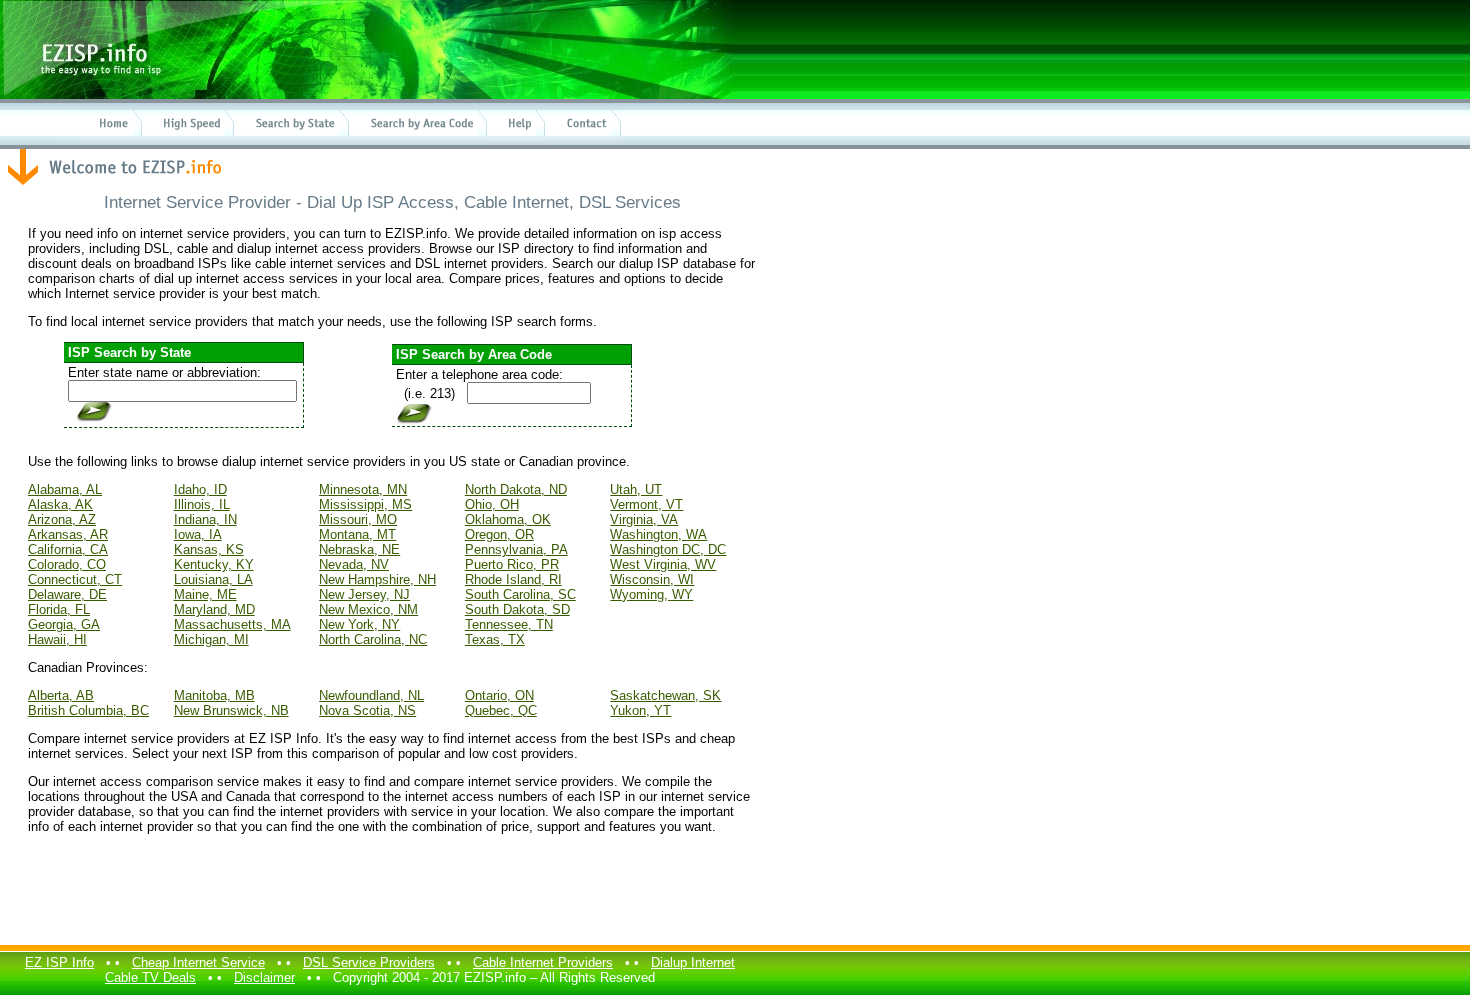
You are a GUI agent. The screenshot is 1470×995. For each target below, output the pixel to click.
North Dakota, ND (516, 489)
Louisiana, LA (213, 579)
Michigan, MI (211, 639)
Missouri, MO (358, 519)
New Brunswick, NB (231, 710)
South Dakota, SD (517, 609)
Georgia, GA (64, 624)
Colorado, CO (67, 564)
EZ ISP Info (59, 962)
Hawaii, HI (57, 639)
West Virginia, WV (663, 564)
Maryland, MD (214, 609)
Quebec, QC (501, 710)
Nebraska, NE (359, 549)
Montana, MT (357, 534)
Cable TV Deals (150, 977)
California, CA (68, 549)
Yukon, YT (640, 710)
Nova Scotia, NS (367, 710)
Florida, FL (59, 609)
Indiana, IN (205, 519)
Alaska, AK (60, 504)
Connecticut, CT (75, 579)
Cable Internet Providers (543, 962)
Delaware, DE (67, 594)
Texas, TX (495, 639)
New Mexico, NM (368, 609)
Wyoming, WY (651, 594)
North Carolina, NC (373, 639)
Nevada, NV (354, 564)
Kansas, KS (209, 549)
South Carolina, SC (520, 594)
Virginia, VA (644, 519)
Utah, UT (636, 489)
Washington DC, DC (668, 549)
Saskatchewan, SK (665, 695)
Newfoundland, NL (371, 695)
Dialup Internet (693, 962)
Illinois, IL (202, 504)
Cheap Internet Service (198, 962)
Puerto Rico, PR (512, 564)
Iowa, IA (198, 534)
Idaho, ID (200, 489)
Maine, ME (205, 594)
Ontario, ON (499, 695)
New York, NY (359, 624)
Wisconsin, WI (652, 579)
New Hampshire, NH (377, 579)
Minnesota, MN (363, 489)
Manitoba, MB (214, 695)
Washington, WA (658, 534)
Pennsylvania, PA (516, 549)
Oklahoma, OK (508, 519)
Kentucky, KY (214, 564)
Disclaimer (264, 977)
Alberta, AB (61, 695)
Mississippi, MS (365, 504)
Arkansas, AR (68, 534)
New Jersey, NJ (364, 594)
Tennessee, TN (509, 624)
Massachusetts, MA (232, 624)
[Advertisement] (392, 892)
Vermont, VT (646, 504)
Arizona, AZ (62, 519)
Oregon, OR (499, 534)
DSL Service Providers (369, 962)
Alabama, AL (65, 489)
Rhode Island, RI (513, 579)
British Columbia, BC (88, 710)
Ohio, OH (492, 504)
